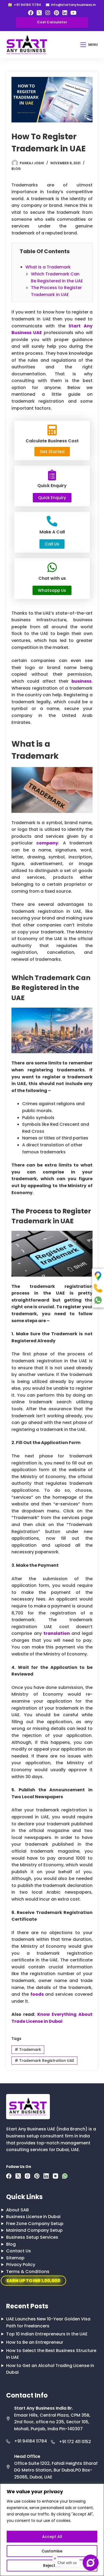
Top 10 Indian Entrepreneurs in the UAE (47, 2334)
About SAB (17, 2210)
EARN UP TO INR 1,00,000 (33, 2281)
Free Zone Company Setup (35, 2224)
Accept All (52, 2537)
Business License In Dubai (33, 2217)
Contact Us (19, 2251)
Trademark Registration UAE (44, 2061)
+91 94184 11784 (31, 2441)
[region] (52, 2530)
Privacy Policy (21, 2265)
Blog (16, 169)
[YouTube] (55, 2176)
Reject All (52, 2566)
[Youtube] (73, 13)
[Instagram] (48, 13)
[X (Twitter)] (18, 2176)
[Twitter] (39, 13)
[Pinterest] (56, 13)
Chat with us (67, 2563)
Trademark (28, 2050)
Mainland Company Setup (34, 2230)
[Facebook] (31, 13)
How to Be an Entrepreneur (35, 2342)
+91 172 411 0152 (75, 2442)
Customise (52, 2551)
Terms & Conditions (28, 2272)
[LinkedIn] (46, 2176)
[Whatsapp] (65, 2176)
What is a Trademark (48, 267)
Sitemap (15, 2258)
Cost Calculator (52, 22)
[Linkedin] (65, 13)
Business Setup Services (32, 2237)
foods (37, 1994)
